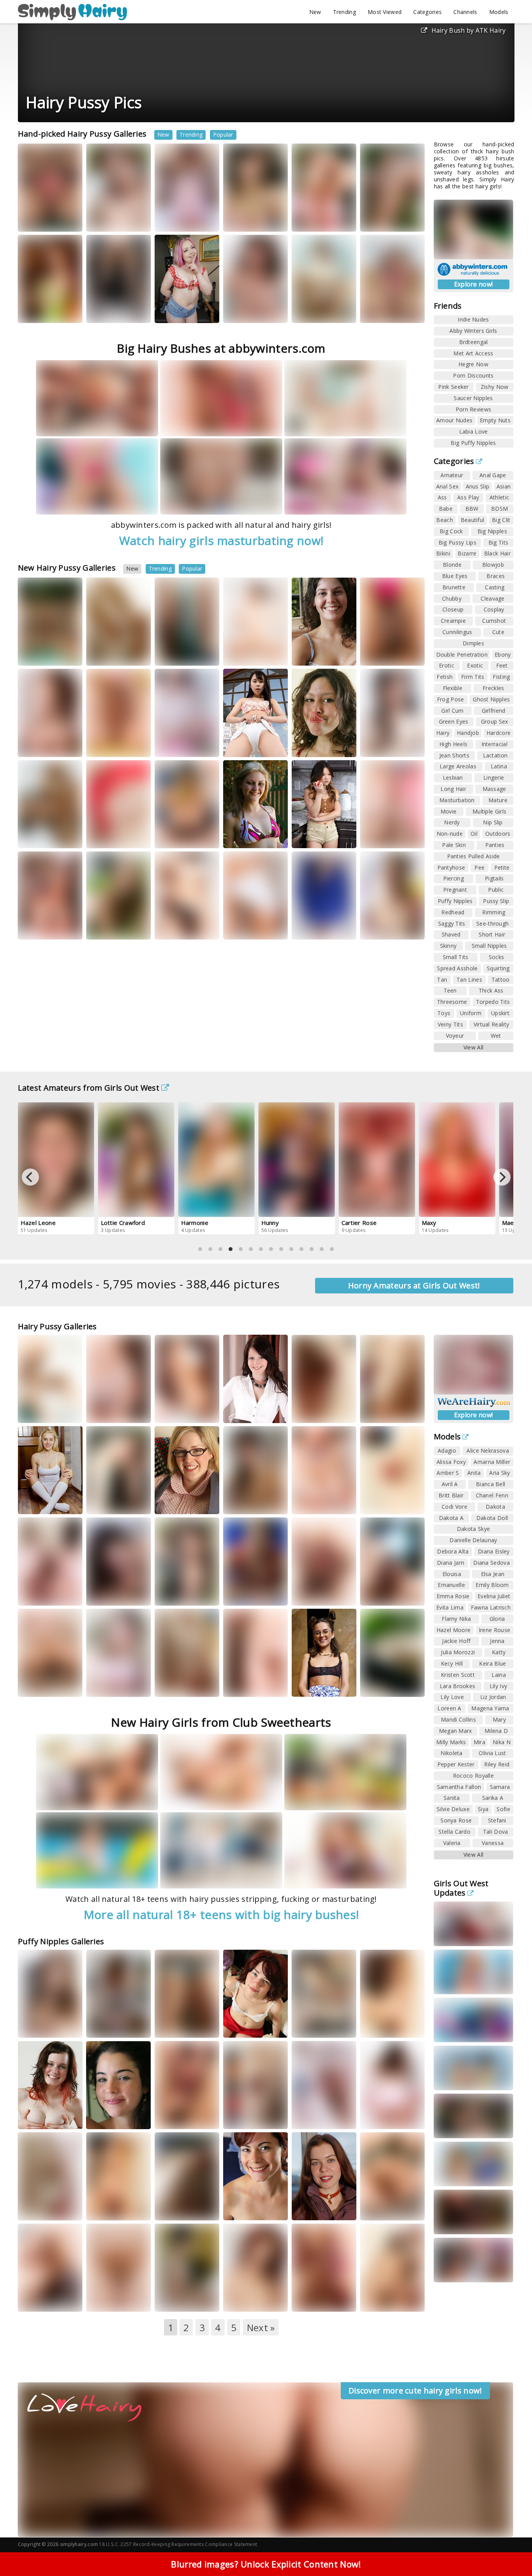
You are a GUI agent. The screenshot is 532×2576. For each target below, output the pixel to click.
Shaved (451, 934)
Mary (499, 1719)
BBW (472, 509)
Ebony (503, 655)
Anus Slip (478, 486)
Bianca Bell (491, 1484)
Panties (495, 845)
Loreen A (449, 1708)
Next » (261, 2327)
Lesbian (453, 778)
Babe (446, 509)
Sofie (503, 1809)
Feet (502, 665)
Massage (494, 789)
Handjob (468, 733)
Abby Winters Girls (473, 331)
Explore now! (474, 284)
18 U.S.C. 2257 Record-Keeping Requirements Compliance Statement (178, 2544)
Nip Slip (493, 822)
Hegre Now (473, 364)
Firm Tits (473, 677)
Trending (344, 12)
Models (499, 12)
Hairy (443, 733)
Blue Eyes (455, 576)
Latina (499, 766)
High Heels (453, 744)
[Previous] (30, 1177)
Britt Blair (451, 1495)
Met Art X (382, 654)
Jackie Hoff (456, 1641)
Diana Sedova (491, 1563)
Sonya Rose (456, 1820)
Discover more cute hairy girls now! (415, 2391)
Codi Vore (38, 1581)
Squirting (498, 968)
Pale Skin (454, 845)
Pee (479, 867)
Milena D (496, 1731)
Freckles (493, 688)
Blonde (452, 565)
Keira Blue (492, 1663)
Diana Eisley (494, 1551)
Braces (496, 576)
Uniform (471, 1013)
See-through (492, 923)
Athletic (499, 497)
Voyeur (455, 1036)
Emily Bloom (492, 1585)
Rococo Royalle (473, 1776)
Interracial (494, 744)
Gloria (497, 1619)
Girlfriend (494, 711)
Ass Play (468, 497)
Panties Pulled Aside (474, 856)
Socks (497, 957)
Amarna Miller (492, 1462)
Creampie (453, 621)
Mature (498, 800)
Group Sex (495, 721)
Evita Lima (450, 1607)
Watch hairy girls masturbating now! (221, 540)
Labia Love (474, 431)
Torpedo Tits (493, 1002)
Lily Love (452, 1697)
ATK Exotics (248, 745)
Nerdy (452, 822)
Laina (499, 1675)
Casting (495, 587)
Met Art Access (473, 353)
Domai (37, 2026)
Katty (374, 745)
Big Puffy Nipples (473, 443)
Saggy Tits (452, 923)
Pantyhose (451, 867)
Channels (465, 12)
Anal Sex (447, 486)
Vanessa (493, 1843)
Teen (450, 990)
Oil (474, 834)
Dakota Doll (492, 1518)
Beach (445, 520)
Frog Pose (451, 699)
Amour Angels (114, 220)
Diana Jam (451, 1563)
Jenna (497, 1641)
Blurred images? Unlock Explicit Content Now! (266, 2564)
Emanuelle (451, 1585)
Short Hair (492, 934)
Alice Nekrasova (488, 1451)
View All (473, 1047)
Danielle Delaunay (473, 1540)
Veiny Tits (450, 1024)
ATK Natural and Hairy (180, 217)
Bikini (443, 553)
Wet (496, 1036)
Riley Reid (497, 1764)
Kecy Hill (452, 1663)
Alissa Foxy (451, 1462)
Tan (442, 980)
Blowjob (493, 565)
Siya (483, 1809)
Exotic (475, 665)
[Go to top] (511, 2551)
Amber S (448, 1473)
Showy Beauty (387, 220)
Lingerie (494, 778)
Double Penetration (462, 655)
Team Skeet (179, 836)
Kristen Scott (458, 1675)
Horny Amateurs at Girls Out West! (414, 1285)
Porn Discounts (473, 375)
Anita (474, 1473)
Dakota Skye (473, 1529)
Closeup (453, 609)
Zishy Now (495, 387)
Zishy (377, 1692)
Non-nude (450, 834)
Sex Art (311, 1685)
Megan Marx (455, 1731)
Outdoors (498, 834)
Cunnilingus (457, 632)
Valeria (452, 1843)
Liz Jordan (493, 1697)
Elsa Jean (493, 1574)
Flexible (453, 688)
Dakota (495, 1507)
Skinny (448, 946)
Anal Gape (493, 475)
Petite (502, 867)
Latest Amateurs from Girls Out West (89, 1088)
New (315, 12)
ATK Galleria (43, 745)
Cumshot (494, 621)
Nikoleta (451, 1753)
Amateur (452, 475)
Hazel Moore (454, 1630)
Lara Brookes (458, 1686)
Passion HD (384, 2300)
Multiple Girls (489, 811)
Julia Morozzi (458, 1652)
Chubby (452, 598)
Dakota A (451, 1518)
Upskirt (500, 1013)
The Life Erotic (45, 220)
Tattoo (501, 980)
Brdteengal (474, 342)
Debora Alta (453, 1551)
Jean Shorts (454, 755)
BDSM (499, 509)
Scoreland (41, 1594)
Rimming (494, 912)
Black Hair (497, 553)
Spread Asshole (457, 968)
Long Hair (453, 789)
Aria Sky (499, 1473)
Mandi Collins (458, 1719)
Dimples (473, 643)
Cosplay (494, 609)
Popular (223, 134)
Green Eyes (454, 721)
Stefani (497, 1820)
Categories (427, 12)
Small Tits (456, 957)
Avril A (450, 1484)
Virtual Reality (491, 1024)
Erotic (447, 665)
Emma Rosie (453, 1596)
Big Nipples (492, 531)
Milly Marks (451, 1742)
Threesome (452, 1002)
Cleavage (492, 598)
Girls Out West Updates (461, 1888)
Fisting (501, 677)
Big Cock (451, 531)
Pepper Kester (456, 1764)
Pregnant (455, 890)
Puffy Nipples (455, 901)
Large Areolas (458, 766)
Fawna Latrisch (491, 1607)
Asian (504, 486)
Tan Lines (469, 980)
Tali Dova (496, 1832)
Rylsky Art (403, 745)
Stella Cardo (454, 1832)
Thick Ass (491, 990)
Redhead (453, 912)
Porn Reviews (474, 409)
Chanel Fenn (492, 1495)
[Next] (502, 1177)
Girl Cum (452, 711)
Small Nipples (489, 946)
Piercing (454, 878)
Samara (500, 1787)
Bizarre (467, 553)
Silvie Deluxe (453, 1809)
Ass (442, 497)
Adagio (447, 1451)
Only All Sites (44, 1685)
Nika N (502, 1742)
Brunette (454, 587)
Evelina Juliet (494, 1596)
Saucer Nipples (473, 398)
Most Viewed (385, 12)
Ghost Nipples (491, 699)
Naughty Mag (318, 1503)
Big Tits (498, 542)
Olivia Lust (492, 1753)
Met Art (37, 311)
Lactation (495, 755)
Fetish (445, 677)
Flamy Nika (456, 1619)
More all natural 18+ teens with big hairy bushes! (221, 1914)
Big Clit (501, 520)
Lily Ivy (498, 1686)
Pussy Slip (496, 901)
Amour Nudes (454, 420)
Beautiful (473, 520)
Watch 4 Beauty (115, 311)
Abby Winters (250, 220)
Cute (498, 632)
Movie (449, 811)
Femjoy (106, 745)
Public (496, 890)
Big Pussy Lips (457, 542)
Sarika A (493, 1798)
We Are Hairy (250, 654)
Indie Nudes (473, 319)
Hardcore (499, 733)
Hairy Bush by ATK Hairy (469, 30)
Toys (444, 1013)
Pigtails (494, 878)
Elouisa (452, 1574)
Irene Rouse (494, 1630)
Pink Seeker (453, 387)
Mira (479, 1742)
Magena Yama (490, 1708)
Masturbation (457, 800)
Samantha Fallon (459, 1787)
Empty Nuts (495, 420)
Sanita (452, 1798)
